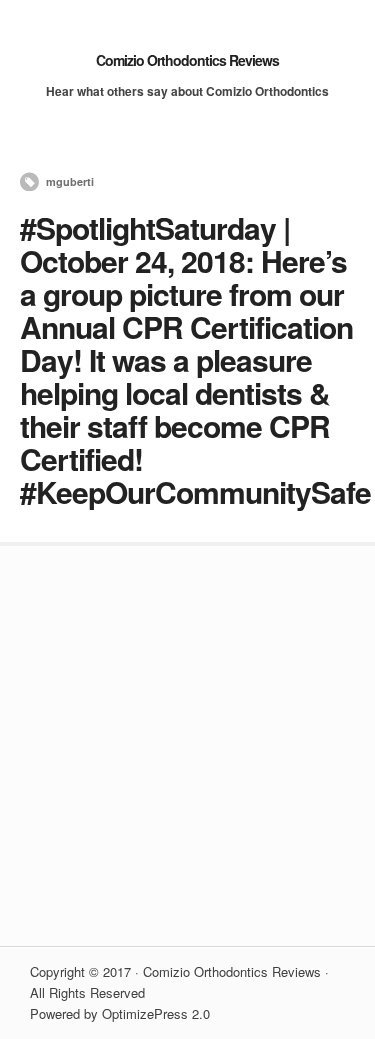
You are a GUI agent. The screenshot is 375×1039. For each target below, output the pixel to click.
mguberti (70, 181)
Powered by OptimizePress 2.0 (120, 1013)
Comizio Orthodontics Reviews (187, 60)
